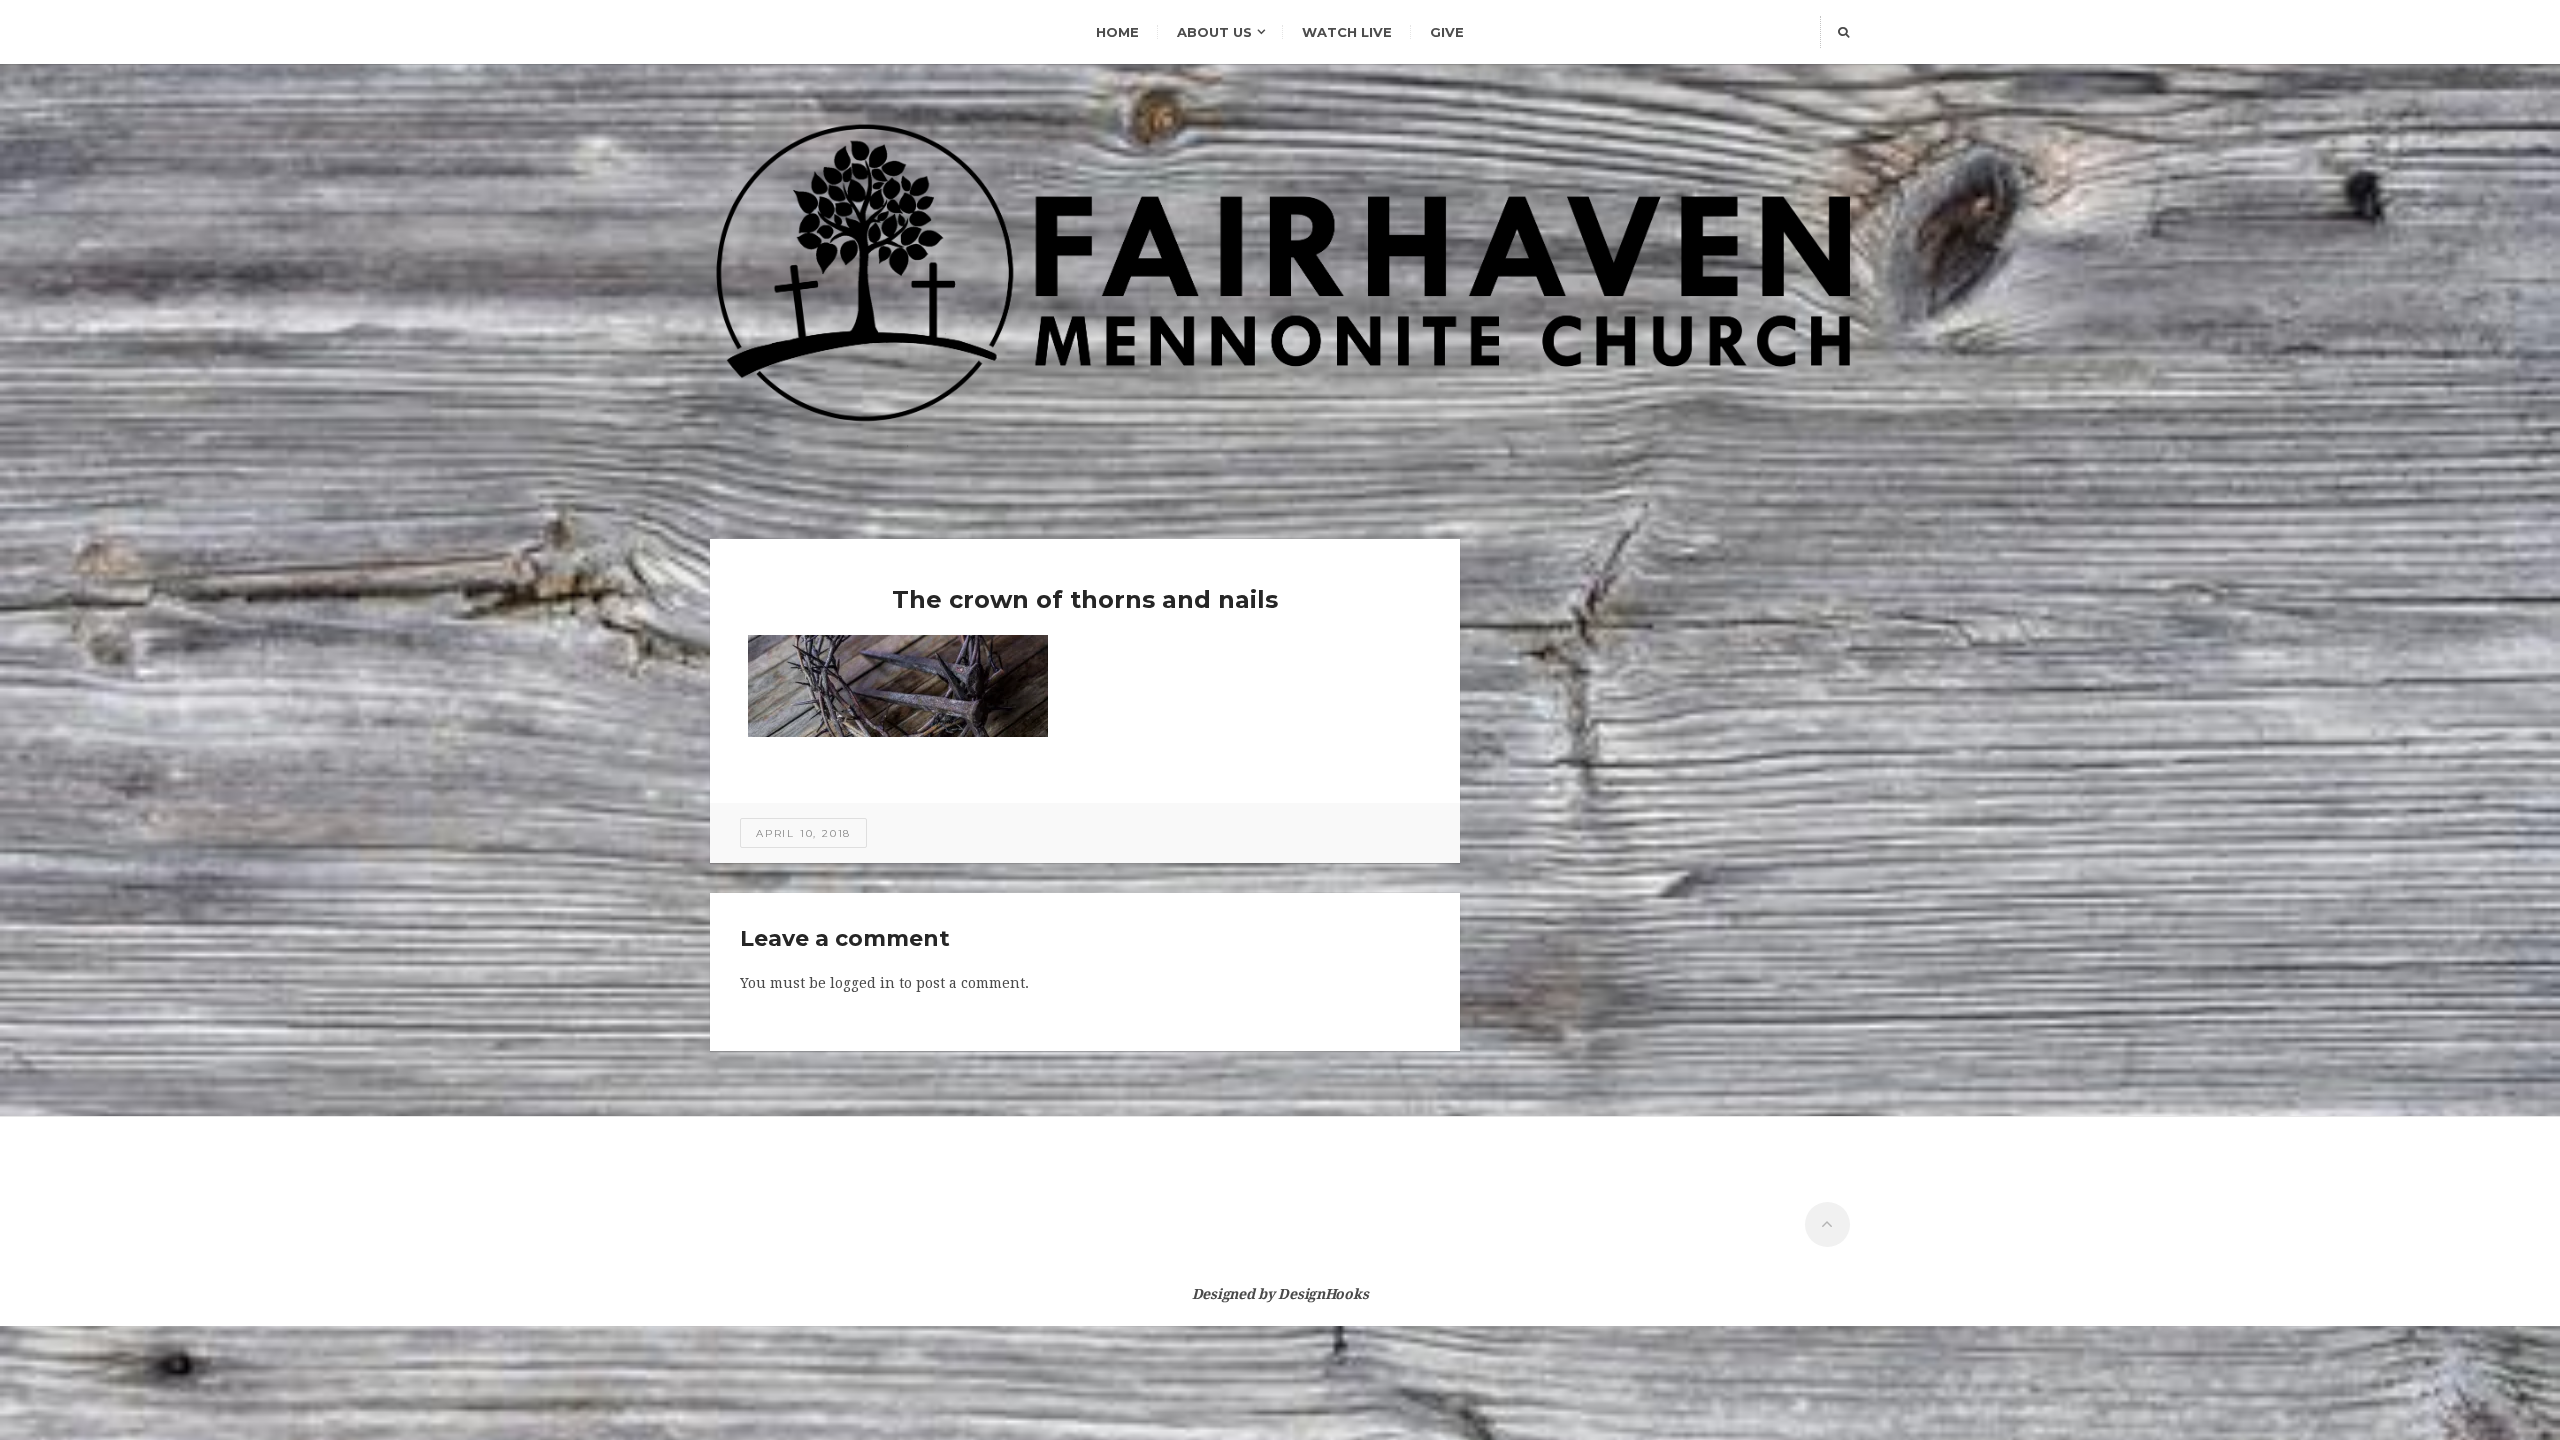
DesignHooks (1323, 1294)
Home (1117, 32)
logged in (862, 983)
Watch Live (1347, 32)
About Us (1214, 32)
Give (1447, 32)
